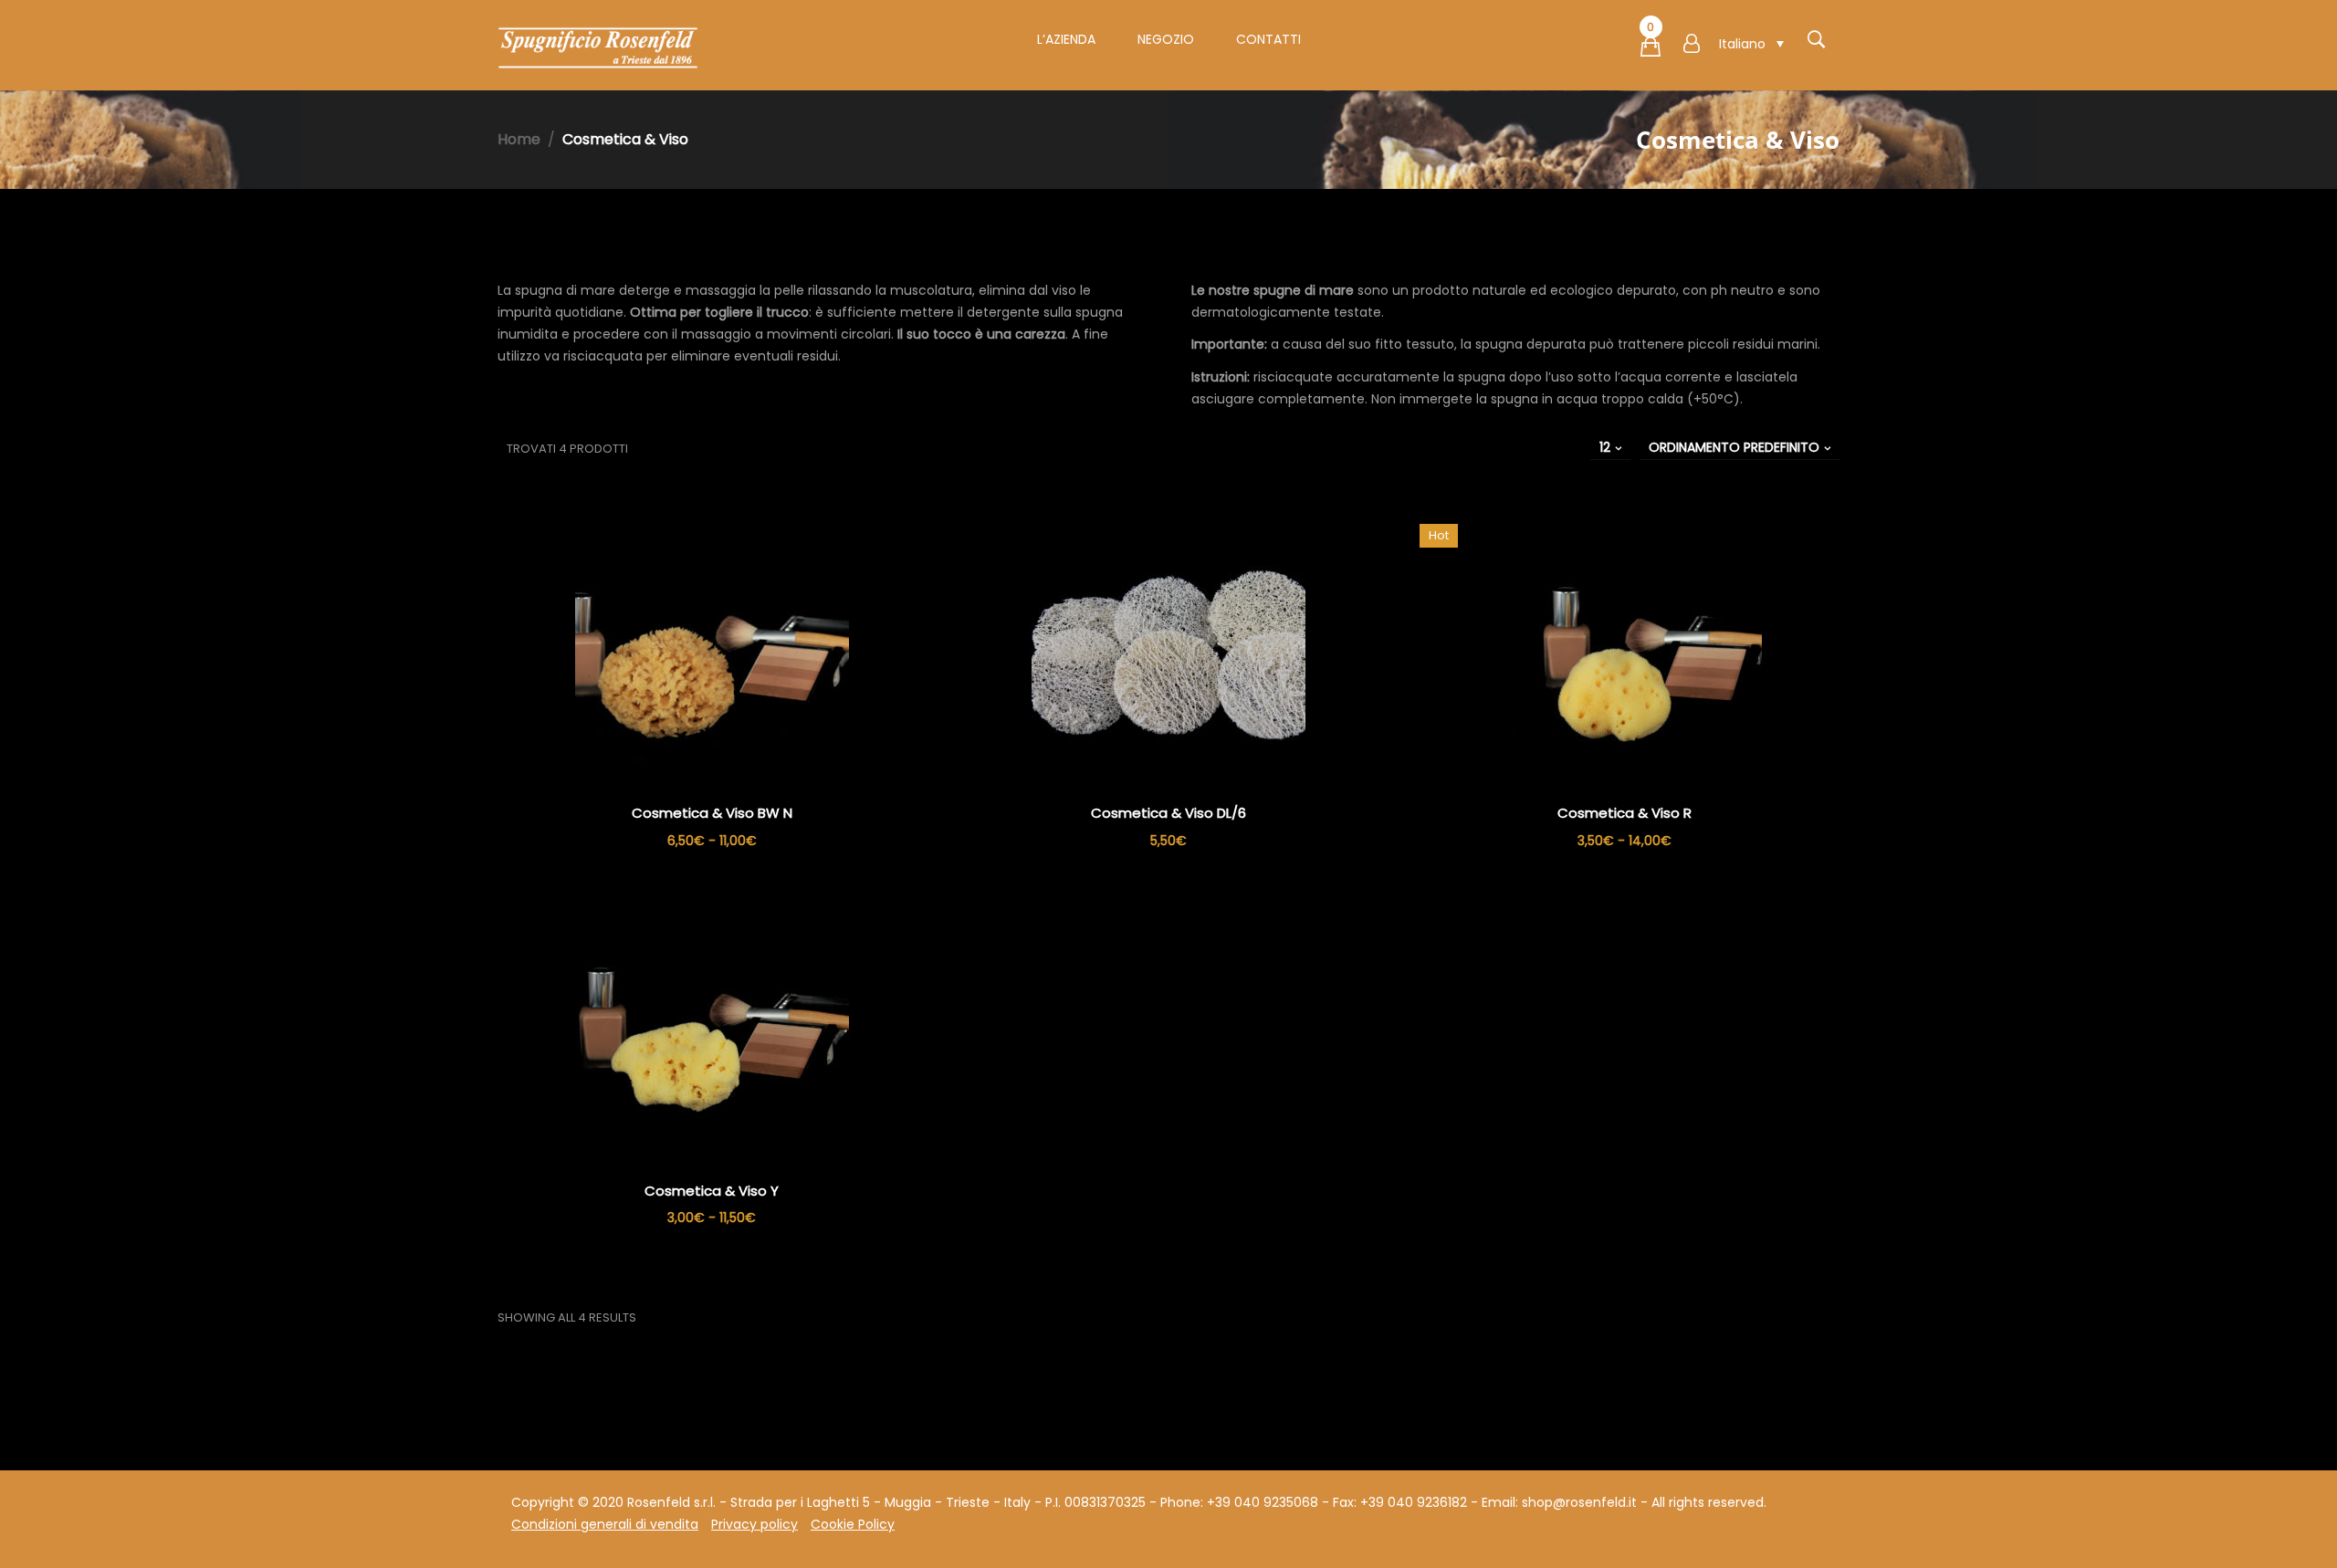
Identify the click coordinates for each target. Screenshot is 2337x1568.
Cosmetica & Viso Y (712, 1191)
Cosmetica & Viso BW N (712, 813)
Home (519, 139)
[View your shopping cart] (1651, 50)
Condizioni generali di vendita (605, 1524)
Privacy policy (755, 1524)
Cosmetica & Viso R (1624, 813)
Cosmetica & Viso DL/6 (1168, 813)
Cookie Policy (853, 1524)
